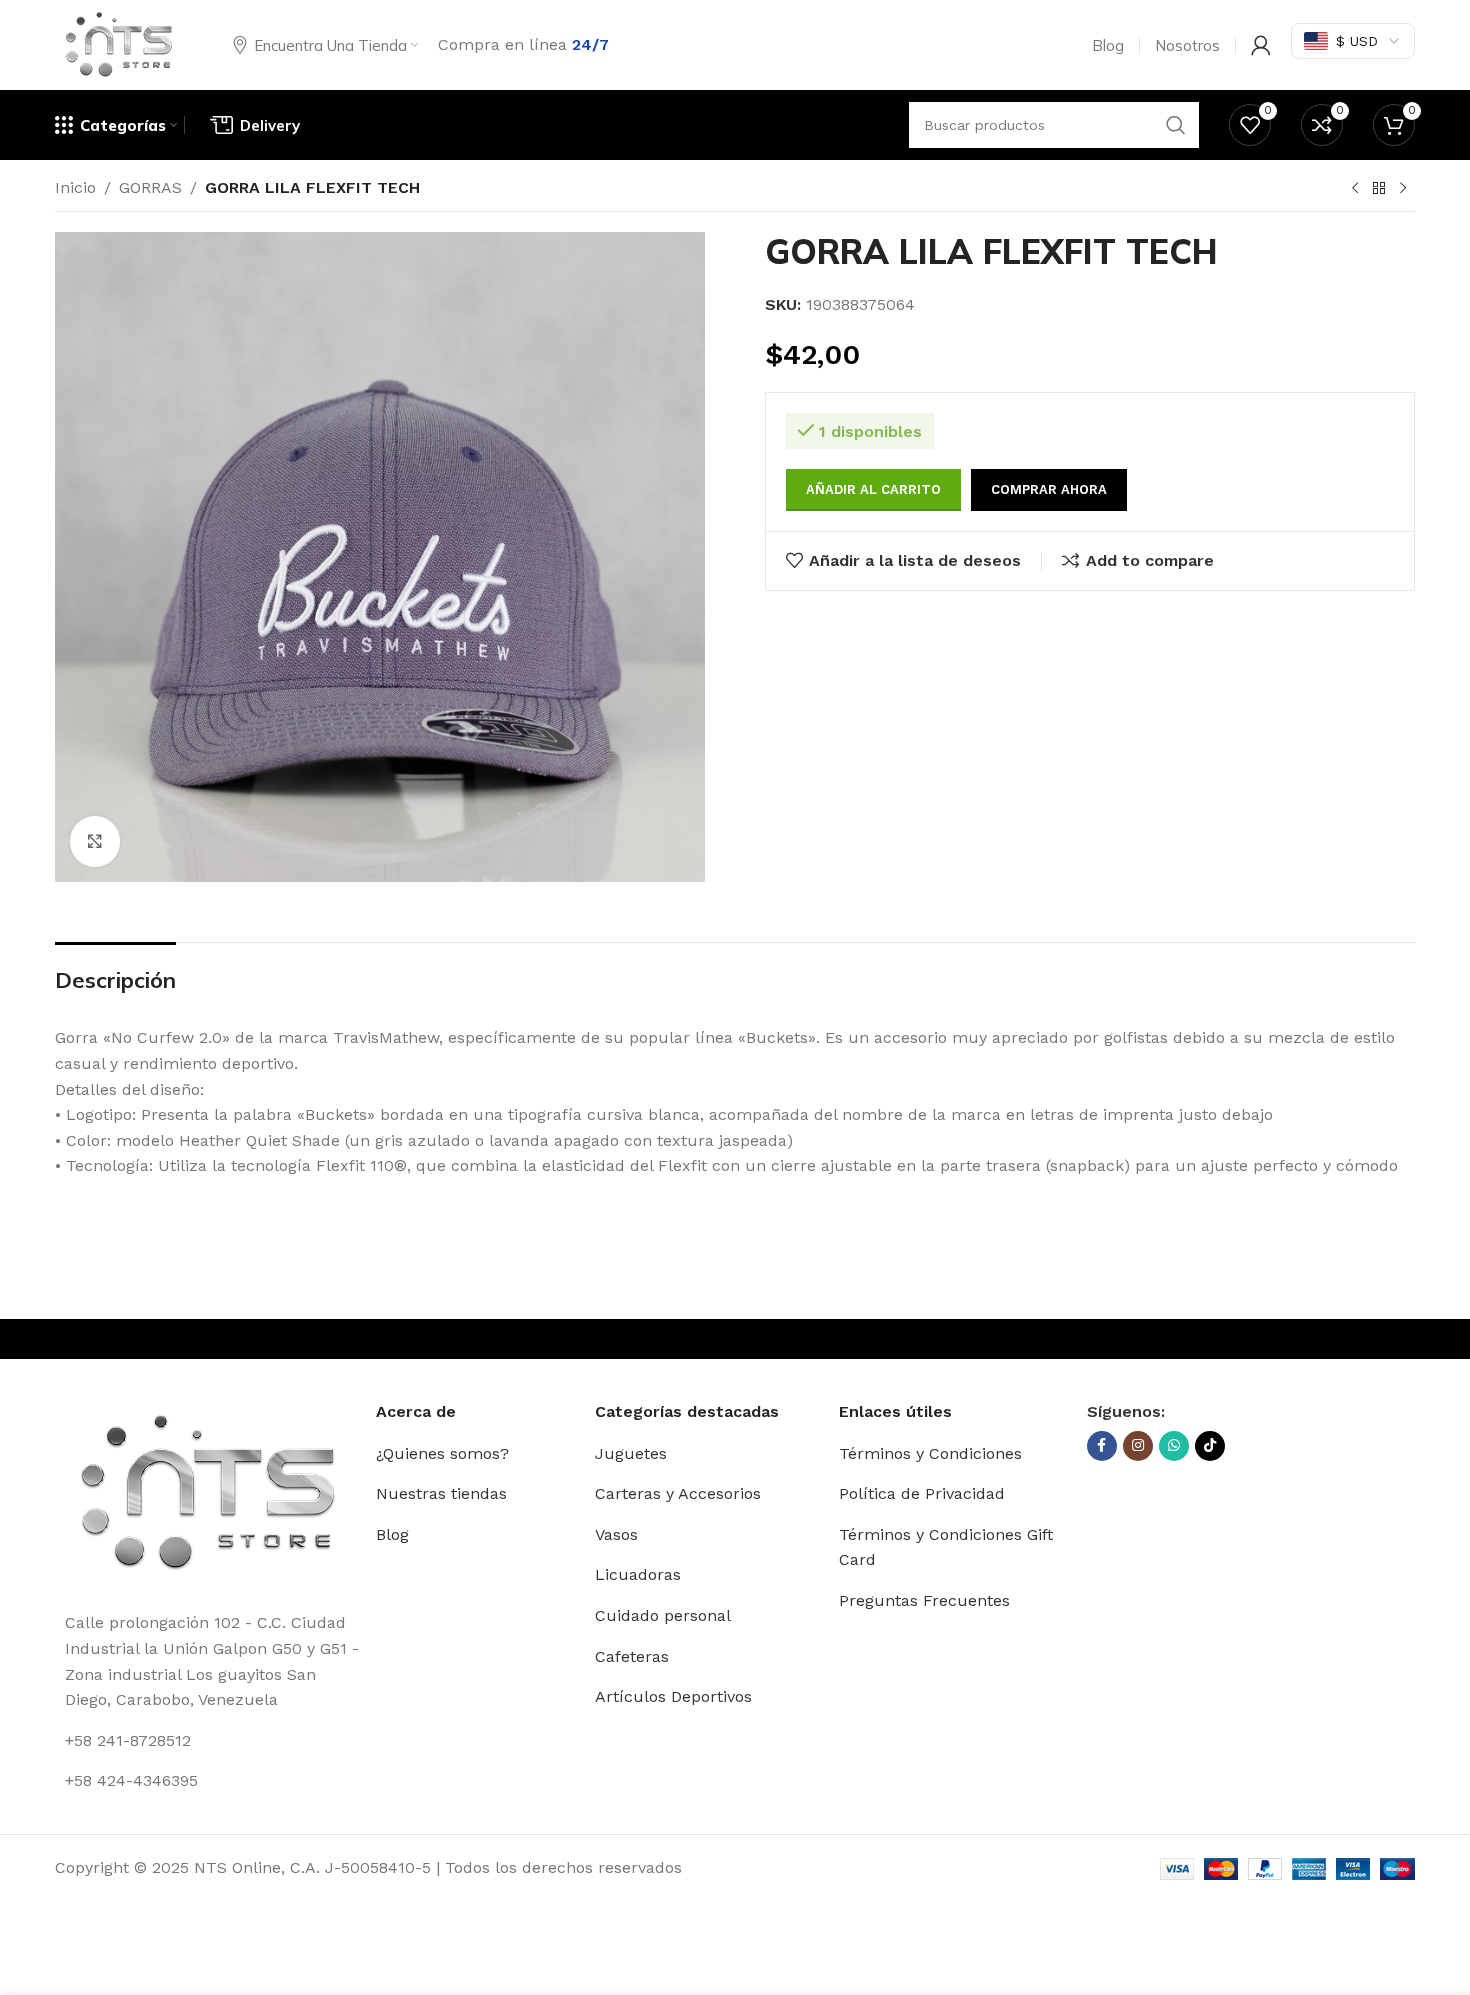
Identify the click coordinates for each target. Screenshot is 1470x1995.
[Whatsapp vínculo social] (1174, 1446)
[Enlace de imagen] (208, 1493)
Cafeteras (632, 1656)
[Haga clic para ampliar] (95, 841)
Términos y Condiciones (930, 1453)
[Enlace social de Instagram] (1138, 1446)
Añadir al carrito (873, 489)
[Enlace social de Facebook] (1102, 1446)
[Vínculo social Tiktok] (1210, 1446)
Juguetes (631, 1453)
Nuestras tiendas (441, 1493)
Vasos (616, 1534)
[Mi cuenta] (1261, 45)
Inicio (75, 187)
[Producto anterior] (1355, 189)
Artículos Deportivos (673, 1696)
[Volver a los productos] (1379, 189)
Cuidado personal (663, 1615)
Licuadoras (638, 1574)
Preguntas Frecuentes (924, 1600)
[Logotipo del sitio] (119, 43)
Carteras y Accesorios (678, 1493)
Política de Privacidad (922, 1493)
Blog (392, 1534)
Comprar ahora (1049, 489)
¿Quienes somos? (442, 1453)
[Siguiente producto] (1403, 189)
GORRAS (150, 187)
